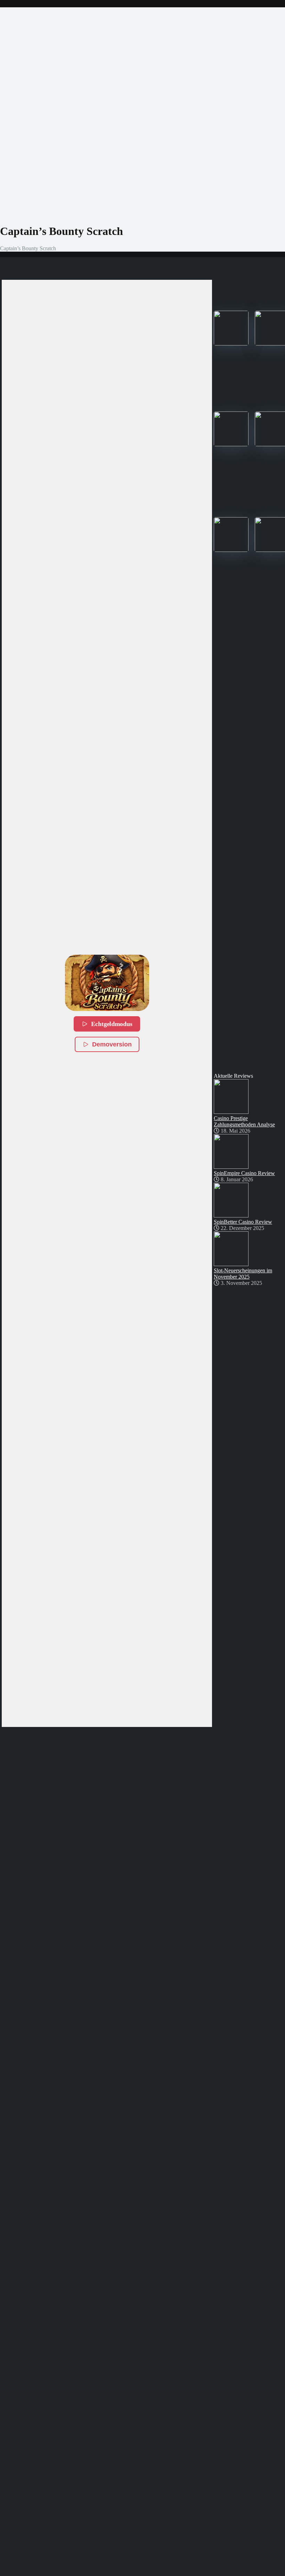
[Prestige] (231, 344)
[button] (107, 983)
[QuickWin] (231, 550)
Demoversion (112, 1044)
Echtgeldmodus (112, 1024)
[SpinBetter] (231, 444)
